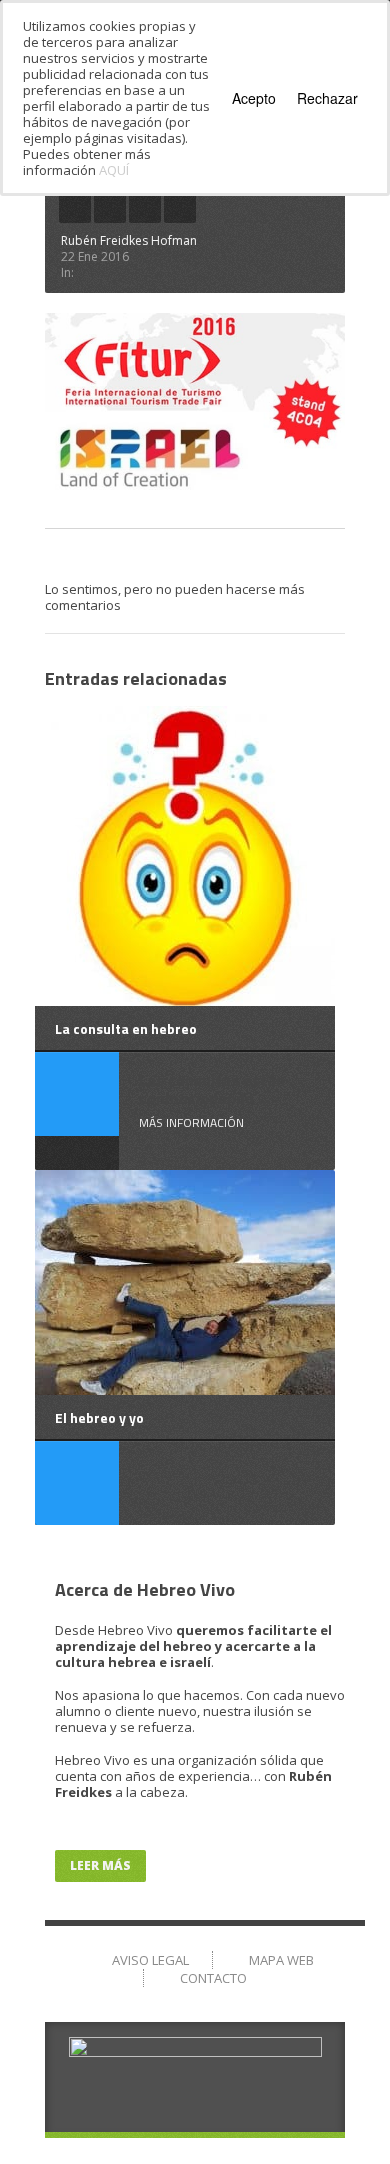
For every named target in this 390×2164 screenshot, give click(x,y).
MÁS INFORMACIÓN (191, 1122)
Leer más (100, 1865)
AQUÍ (114, 170)
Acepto (254, 98)
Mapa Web (281, 1960)
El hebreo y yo (99, 1417)
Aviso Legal (150, 1960)
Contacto (213, 1978)
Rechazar (327, 98)
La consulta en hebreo (126, 1028)
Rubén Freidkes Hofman (129, 240)
